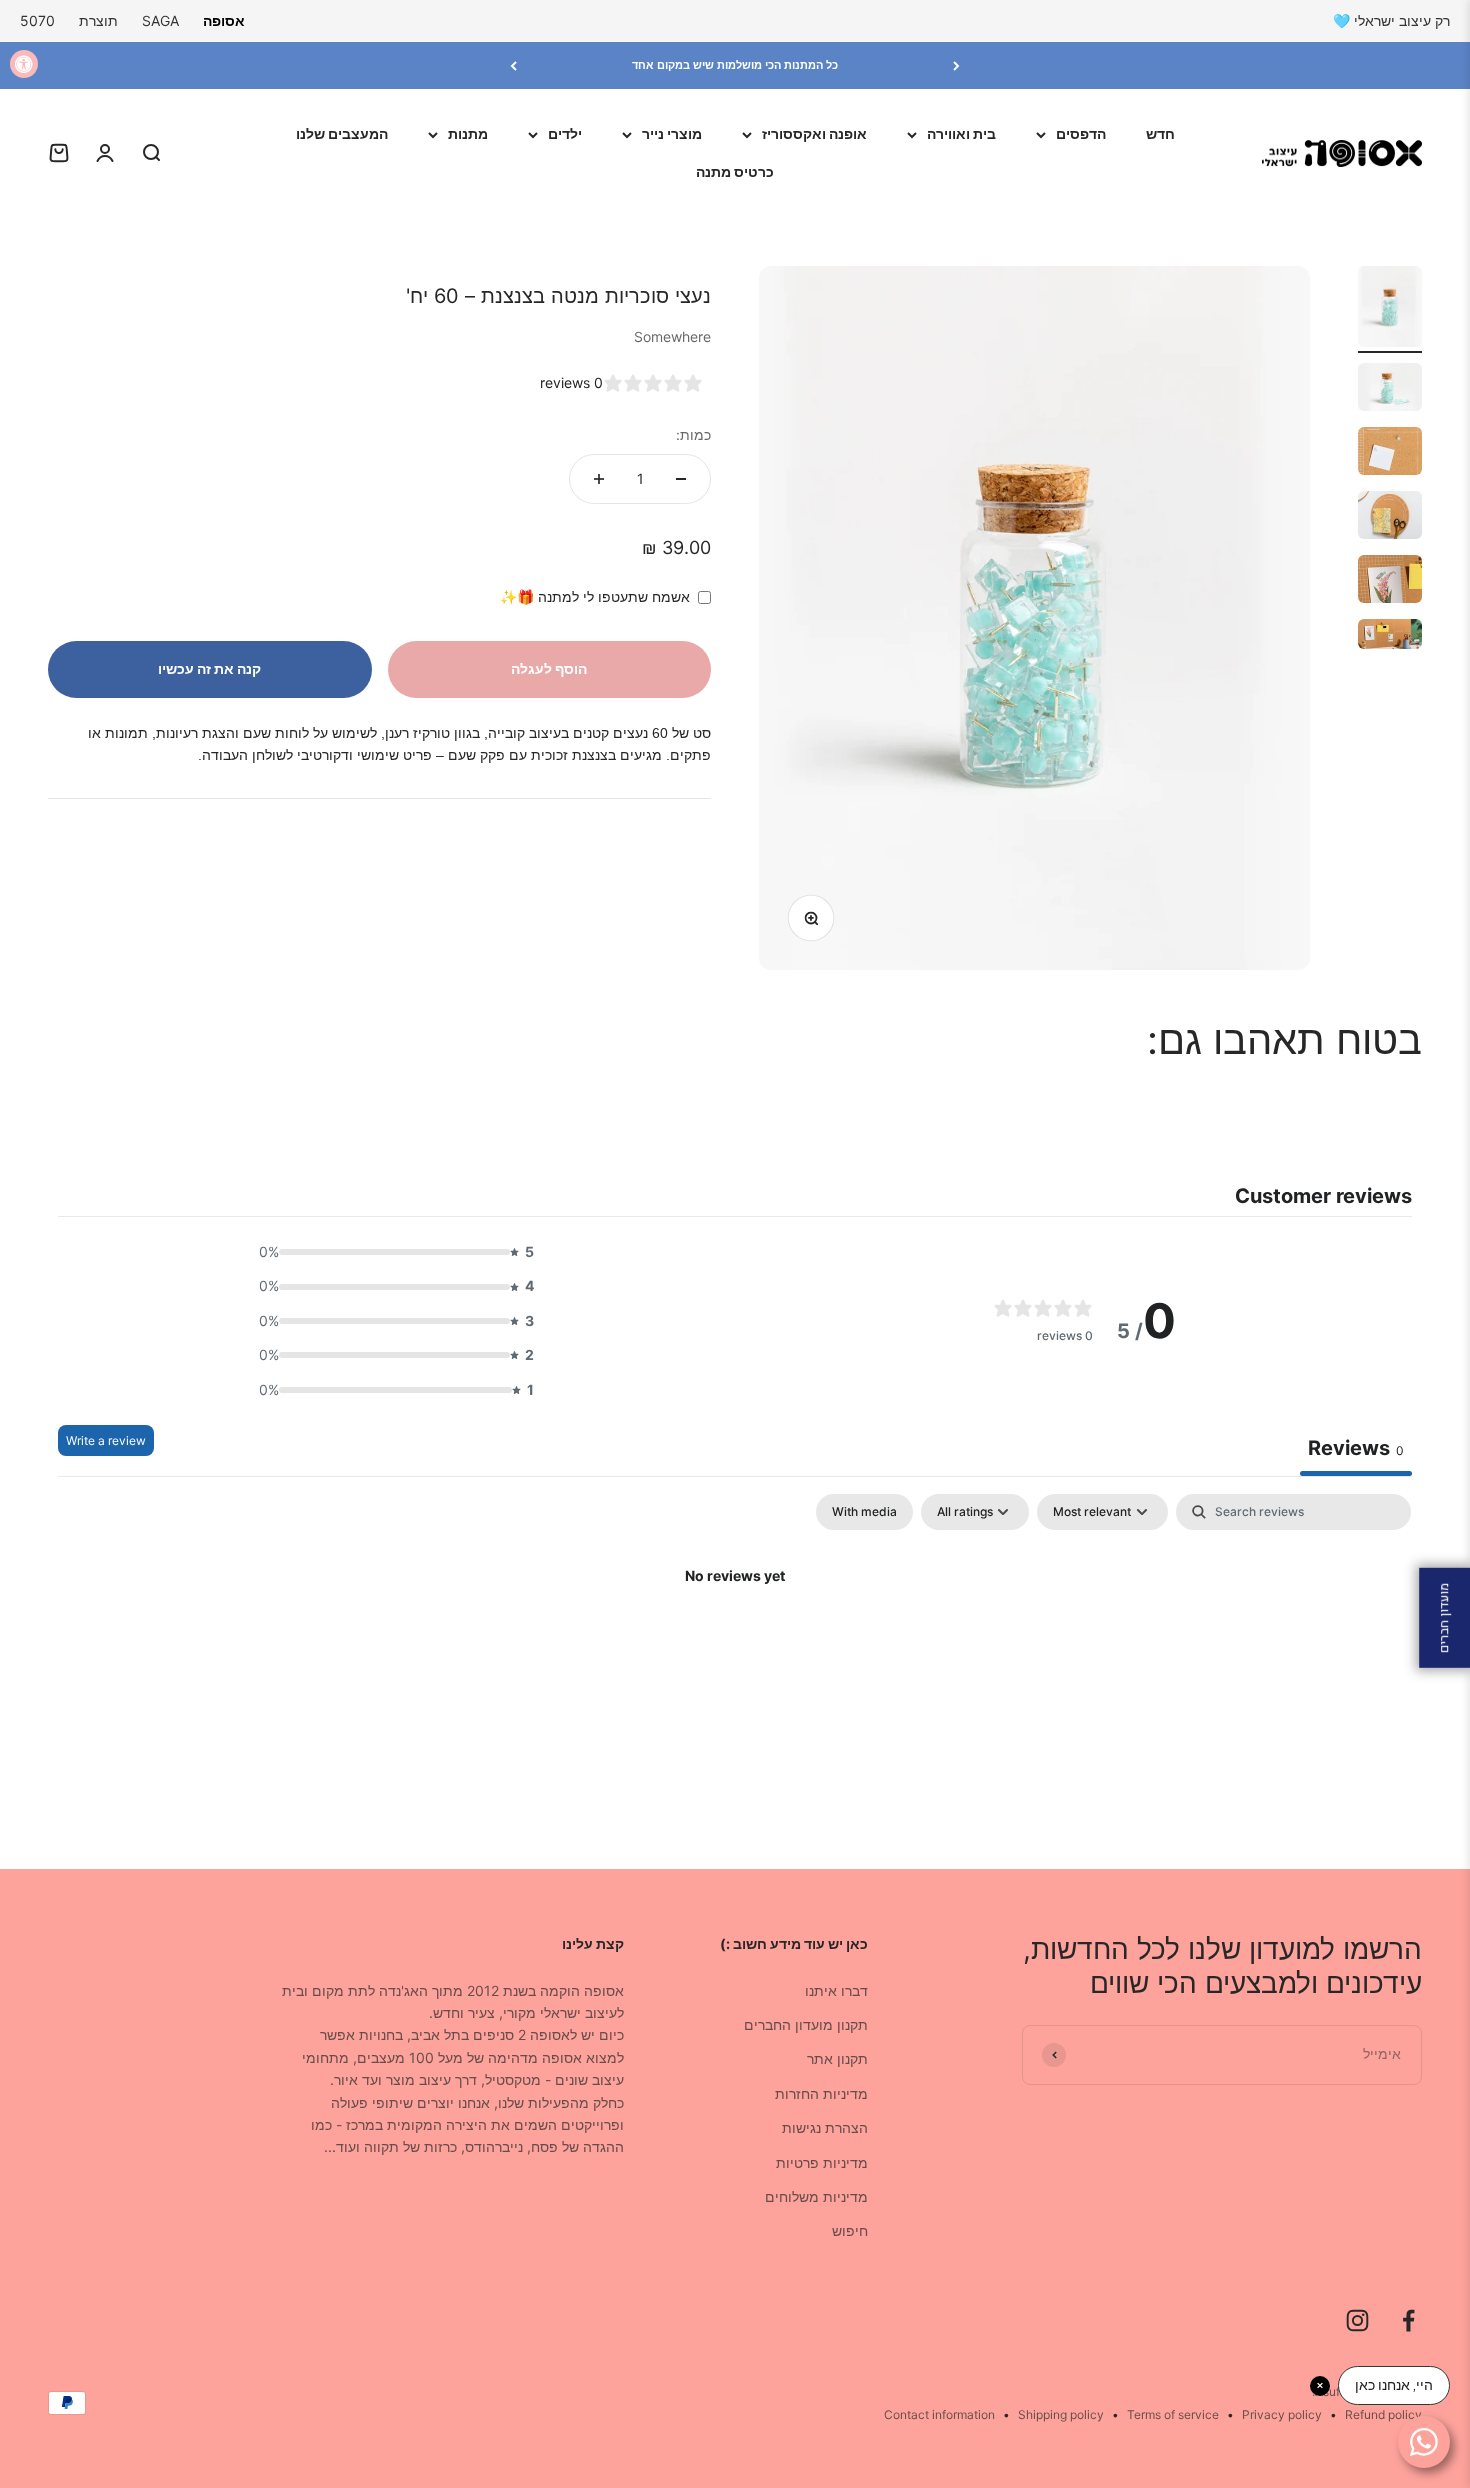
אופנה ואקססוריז (814, 133)
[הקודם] (956, 65)
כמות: (693, 434)
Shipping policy (1061, 2414)
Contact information (939, 2414)
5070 (37, 20)
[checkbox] (864, 1512)
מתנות (468, 133)
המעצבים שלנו (342, 133)
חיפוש (850, 2230)
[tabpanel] (735, 1644)
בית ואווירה (961, 133)
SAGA (160, 20)
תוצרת (98, 20)
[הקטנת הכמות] (681, 479)
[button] (391, 1252)
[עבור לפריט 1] (1390, 310)
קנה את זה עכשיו (209, 668)
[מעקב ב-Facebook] (1408, 2320)
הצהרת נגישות (825, 2127)
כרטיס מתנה (735, 171)
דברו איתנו (836, 1990)
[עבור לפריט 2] (1390, 390)
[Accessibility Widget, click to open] (24, 64)
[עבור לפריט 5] (1390, 582)
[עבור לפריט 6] (1390, 637)
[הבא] (513, 65)
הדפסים (1081, 133)
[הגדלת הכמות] (599, 479)
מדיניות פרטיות (822, 2162)
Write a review (106, 1440)
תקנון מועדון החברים (806, 2024)
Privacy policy (1282, 2414)
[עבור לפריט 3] (1390, 454)
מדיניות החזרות (821, 2093)
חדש (1160, 133)
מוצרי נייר (672, 133)
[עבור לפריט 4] (1390, 518)
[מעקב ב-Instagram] (1357, 2320)
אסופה (224, 20)
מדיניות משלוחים (816, 2196)
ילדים (565, 133)
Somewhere (672, 336)
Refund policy (1383, 2414)
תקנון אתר (837, 2058)
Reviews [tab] (1356, 1448)
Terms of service (1173, 2414)
